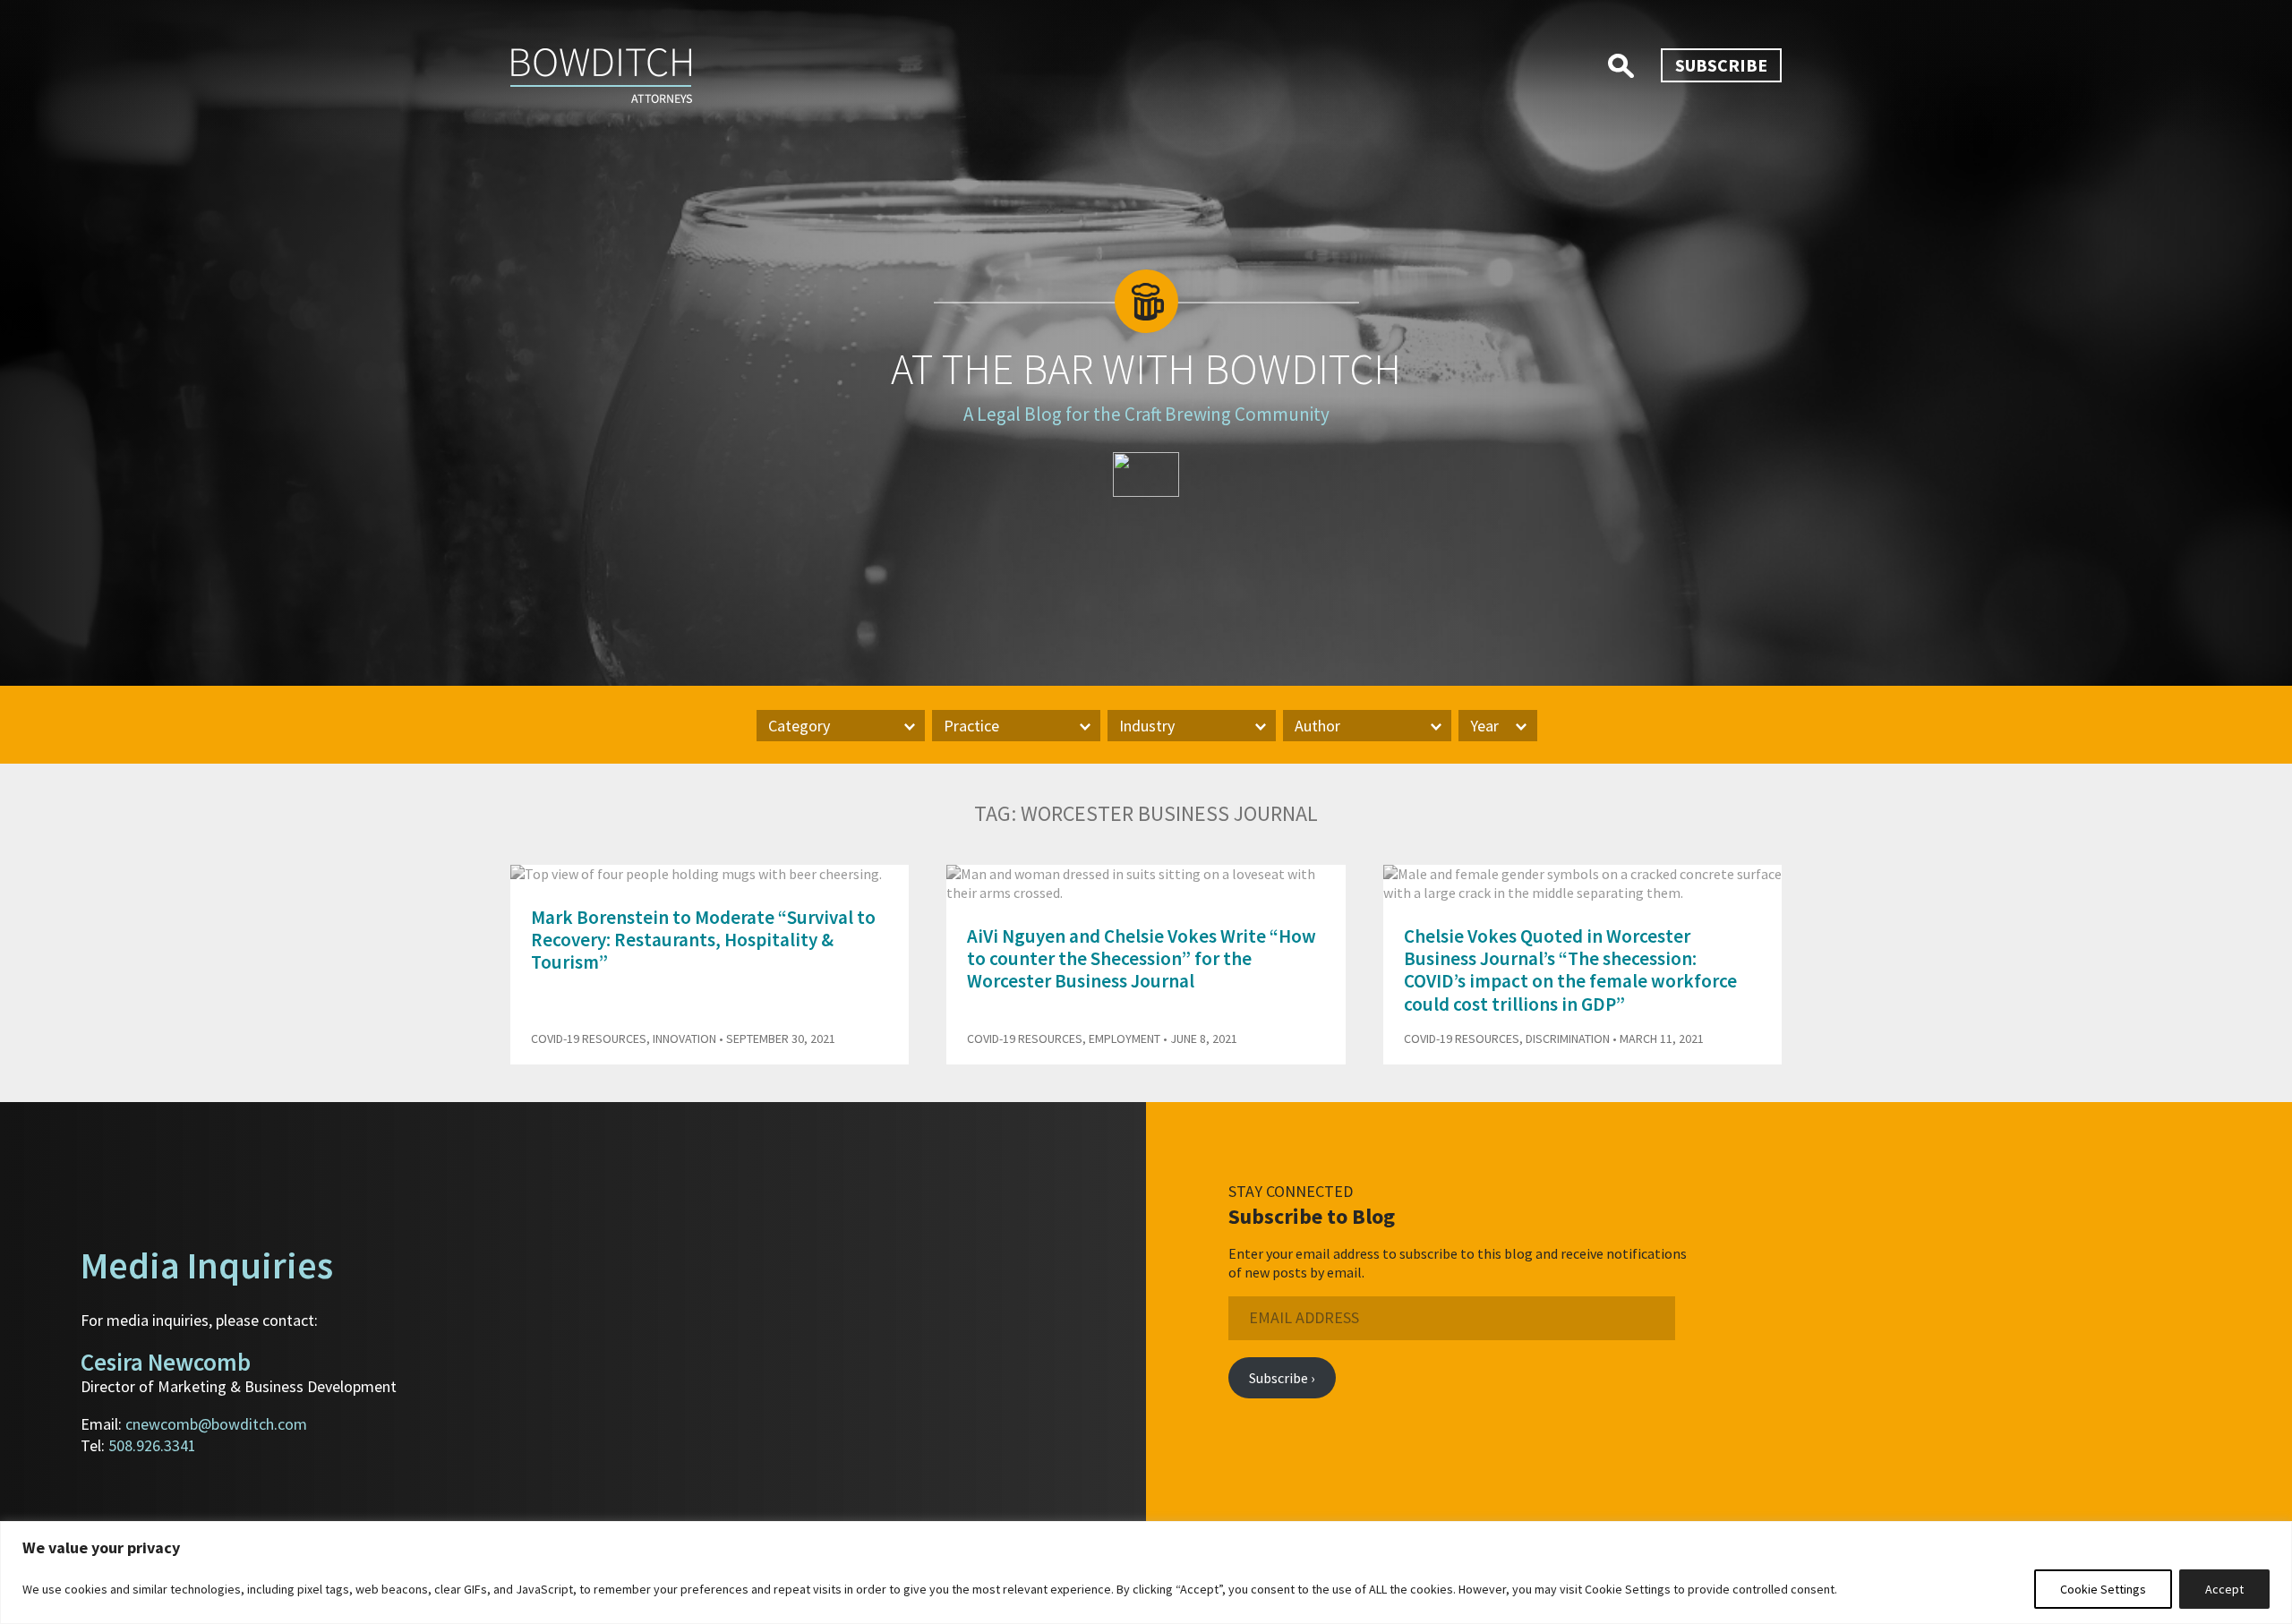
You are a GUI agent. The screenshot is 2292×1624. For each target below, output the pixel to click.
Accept (2224, 1589)
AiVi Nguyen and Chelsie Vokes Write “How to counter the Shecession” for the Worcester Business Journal (1142, 958)
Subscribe (1721, 65)
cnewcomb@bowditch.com (216, 1424)
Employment (1125, 1039)
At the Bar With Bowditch (1146, 369)
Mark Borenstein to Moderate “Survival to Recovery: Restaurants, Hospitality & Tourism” (703, 940)
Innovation (684, 1039)
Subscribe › (1282, 1378)
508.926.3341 (152, 1445)
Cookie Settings (2103, 1589)
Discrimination (1568, 1039)
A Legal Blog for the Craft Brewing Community (1146, 414)
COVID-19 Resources (589, 1039)
